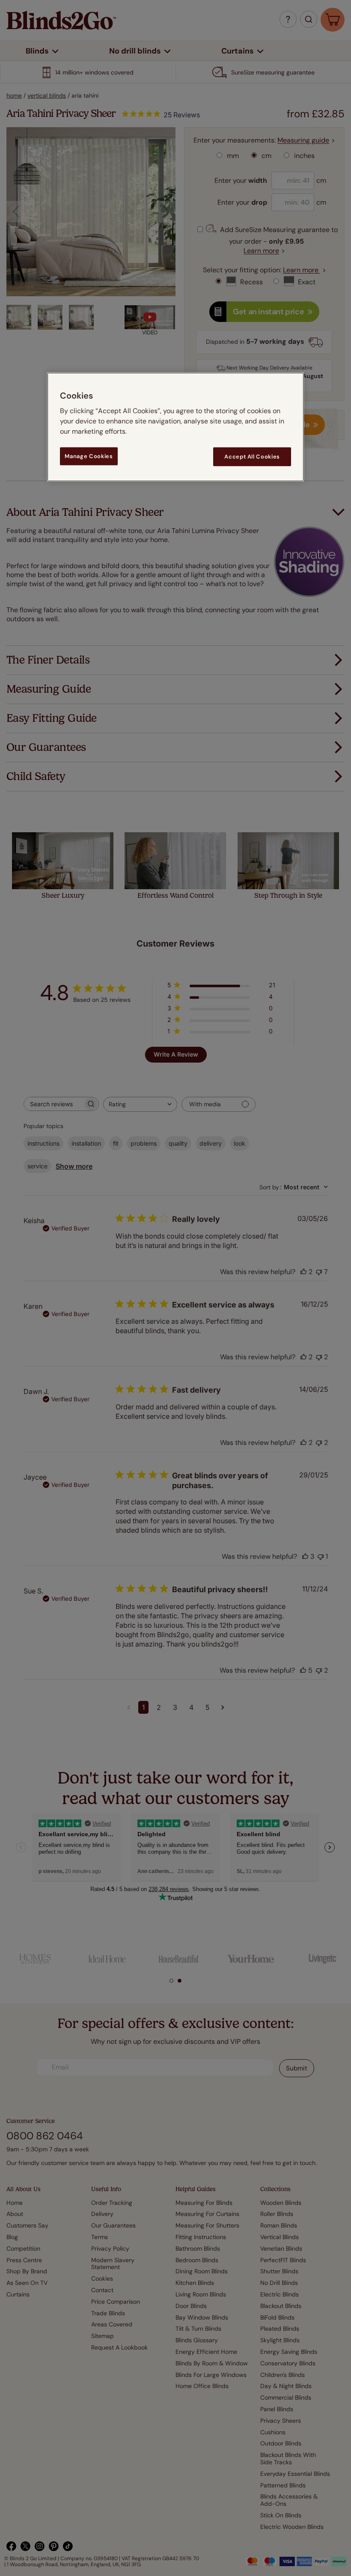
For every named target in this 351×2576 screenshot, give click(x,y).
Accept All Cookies (252, 456)
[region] (175, 427)
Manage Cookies (89, 456)
